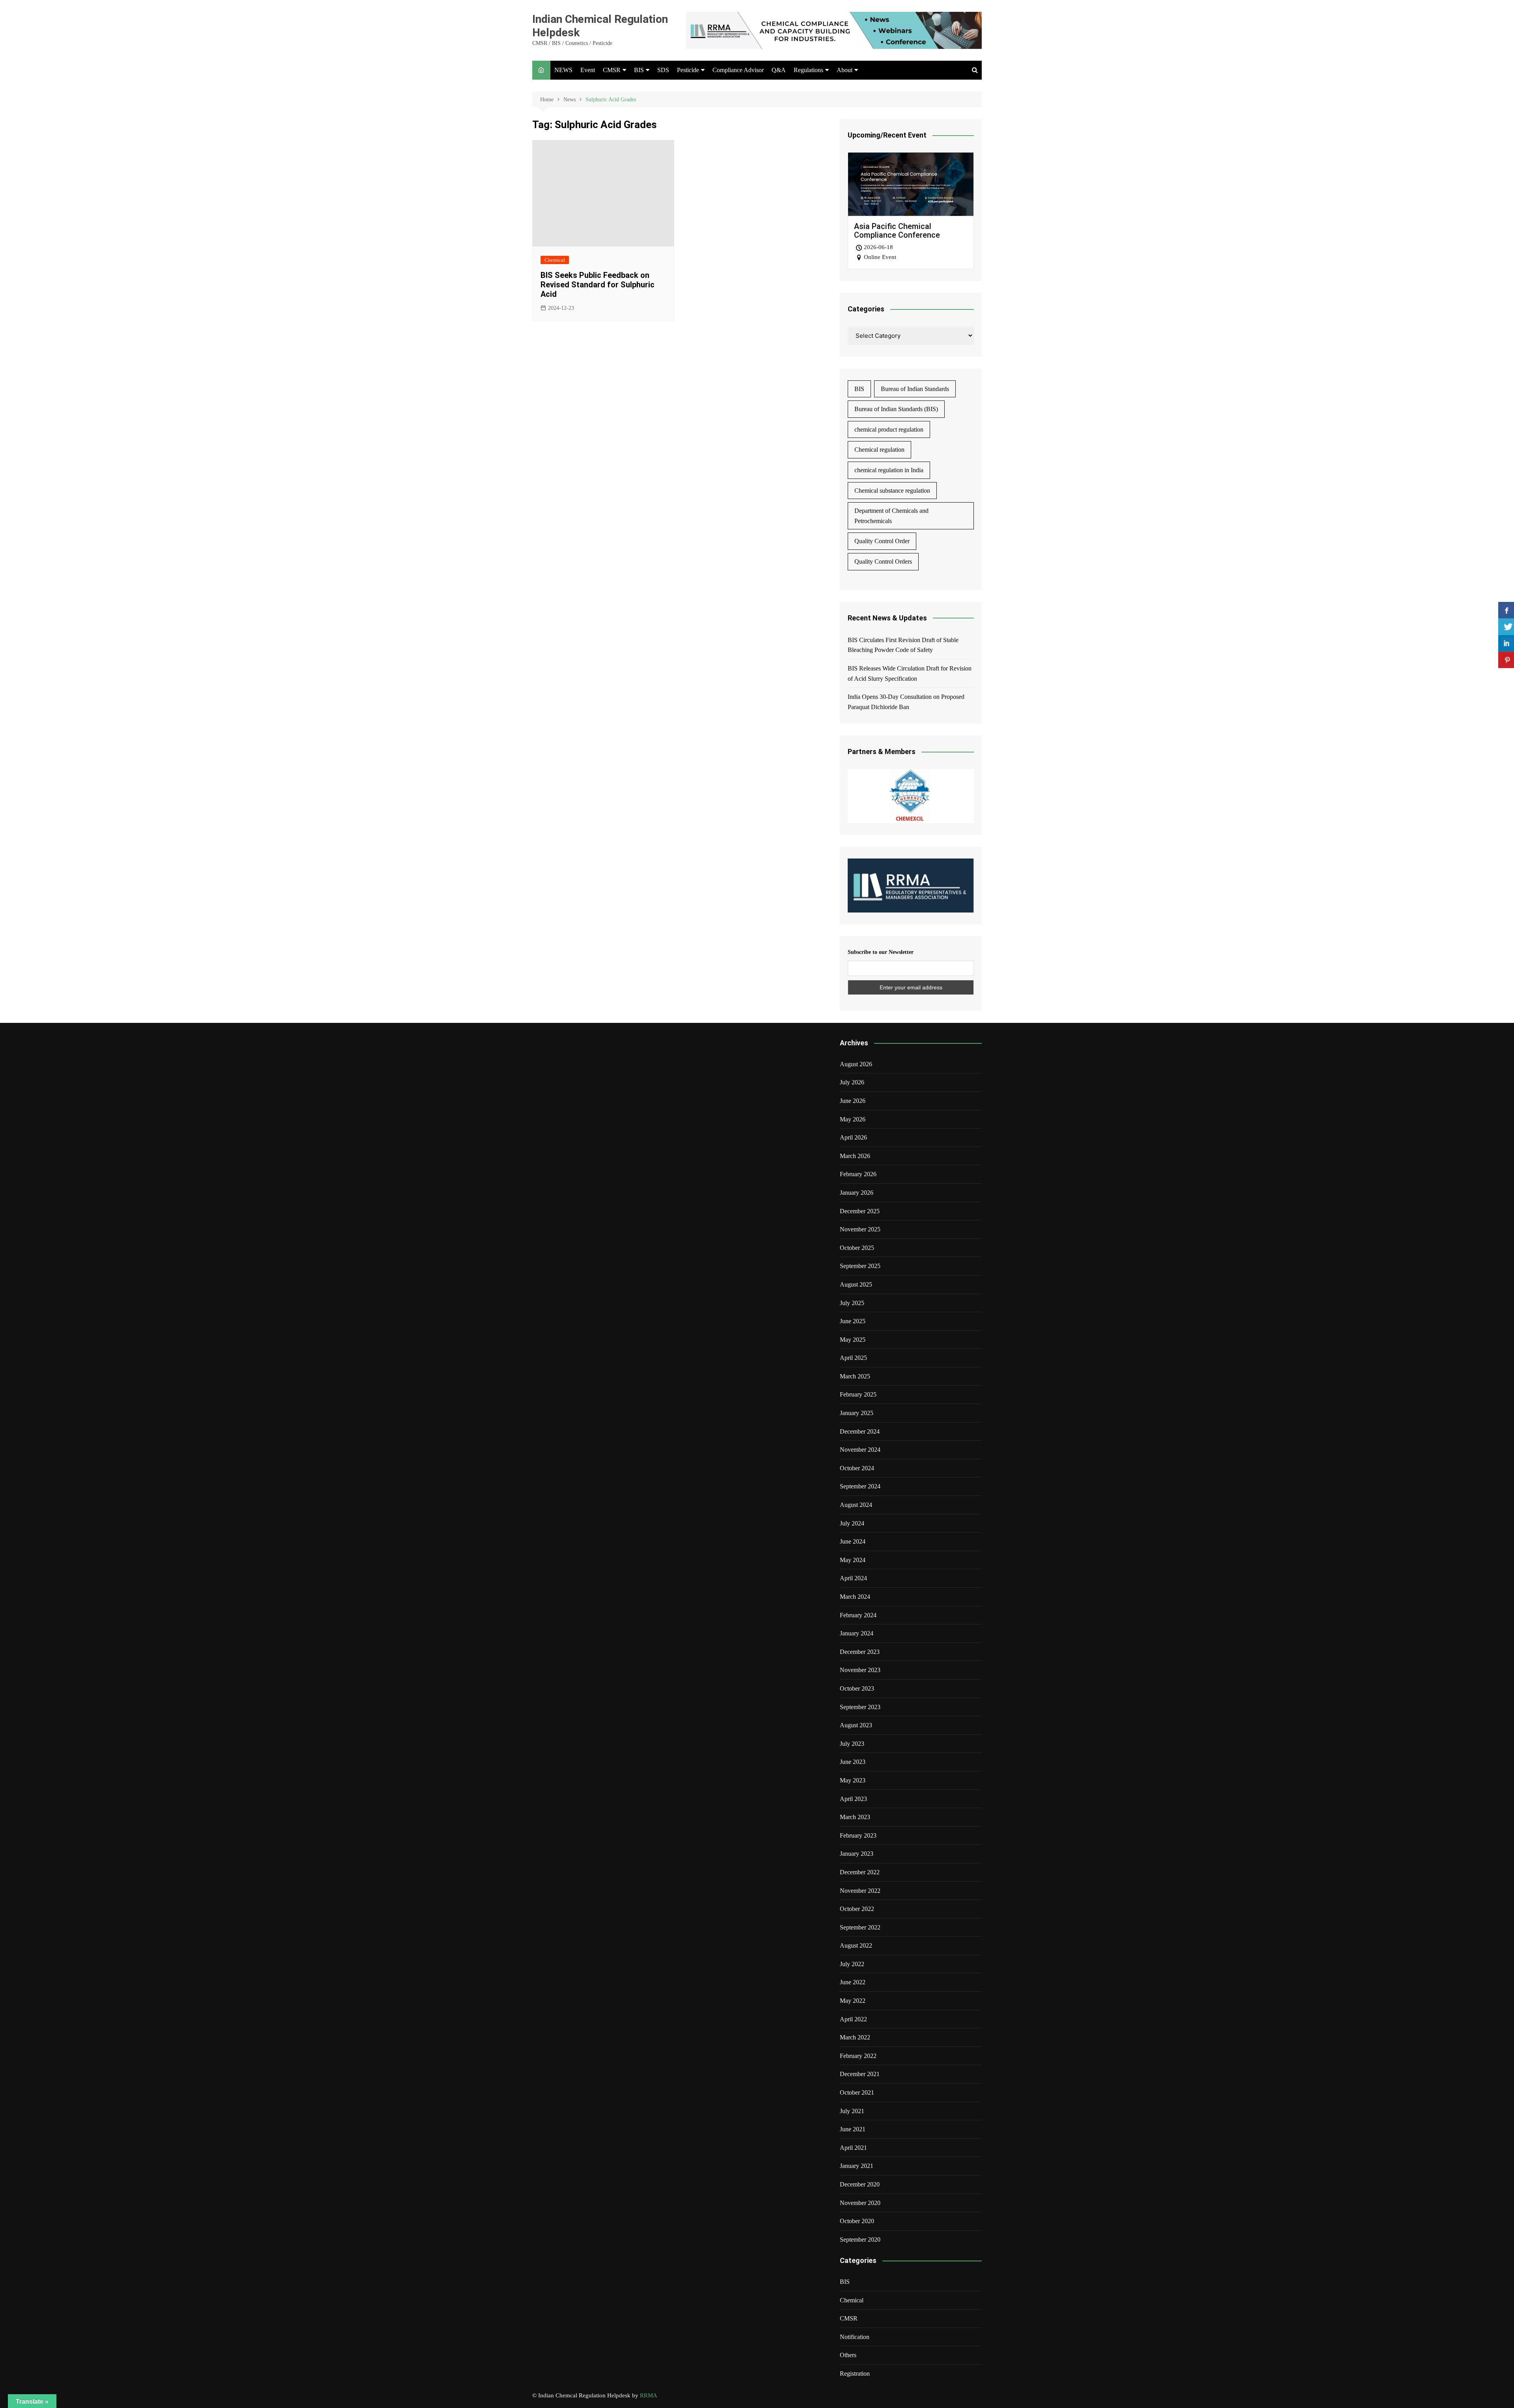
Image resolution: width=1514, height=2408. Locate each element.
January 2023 (857, 1854)
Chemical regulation (879, 450)
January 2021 (857, 2166)
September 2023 (860, 1707)
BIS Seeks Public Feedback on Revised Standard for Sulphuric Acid (598, 285)
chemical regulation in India (889, 470)
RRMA (649, 2395)
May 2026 (853, 1119)
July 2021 (852, 2111)
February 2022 (858, 2056)
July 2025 (852, 1303)
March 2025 (855, 1376)
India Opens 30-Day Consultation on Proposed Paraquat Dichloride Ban (906, 702)
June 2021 (853, 2129)
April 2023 (853, 1799)
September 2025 (860, 1266)
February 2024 (858, 1615)
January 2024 (857, 1633)
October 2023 (857, 1688)
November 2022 (860, 1891)
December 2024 (860, 1431)
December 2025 (860, 1211)
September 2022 (860, 1927)
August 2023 (856, 1725)
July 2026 (852, 1082)
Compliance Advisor (738, 70)
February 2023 (858, 1835)
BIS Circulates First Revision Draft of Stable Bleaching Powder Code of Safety (903, 645)
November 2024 (860, 1450)
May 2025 (853, 1340)
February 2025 (858, 1394)
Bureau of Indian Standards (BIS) (896, 409)
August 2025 (856, 1284)
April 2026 (853, 1137)
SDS (663, 70)
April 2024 (853, 1578)
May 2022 (853, 2001)
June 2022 (853, 1982)
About (845, 70)
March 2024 (855, 1597)
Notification (855, 2337)
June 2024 (853, 1541)
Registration (855, 2374)
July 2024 (852, 1523)
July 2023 (852, 1744)
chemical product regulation (889, 429)
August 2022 (856, 1945)
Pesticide (688, 70)
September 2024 (860, 1486)
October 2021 (857, 2092)
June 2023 (853, 1762)
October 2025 (857, 1248)
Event (588, 70)
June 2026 (853, 1101)
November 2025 (860, 1229)
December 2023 (860, 1652)
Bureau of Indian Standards (915, 389)
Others (848, 2355)
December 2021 (860, 2074)
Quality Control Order (882, 541)
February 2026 (858, 1174)
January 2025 (857, 1413)
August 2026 (856, 1064)
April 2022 (853, 2019)
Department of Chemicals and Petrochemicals (891, 516)
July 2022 (852, 1964)
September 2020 (860, 2239)
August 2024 (856, 1505)
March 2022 (855, 2037)
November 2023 (860, 1670)
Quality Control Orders (883, 561)
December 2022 (860, 1872)
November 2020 (860, 2203)
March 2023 (855, 1817)
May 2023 (853, 1780)
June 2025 (853, 1321)
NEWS (563, 70)
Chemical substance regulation (892, 491)
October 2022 (857, 1909)
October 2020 (857, 2221)
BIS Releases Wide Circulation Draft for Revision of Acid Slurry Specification (910, 673)
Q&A (779, 70)
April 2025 (853, 1358)
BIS (639, 70)
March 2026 (855, 1156)
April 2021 (853, 2148)
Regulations (808, 70)
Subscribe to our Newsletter (881, 952)
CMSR (612, 70)
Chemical (555, 260)
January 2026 (857, 1193)
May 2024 (853, 1560)
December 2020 (860, 2184)
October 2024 (857, 1468)
